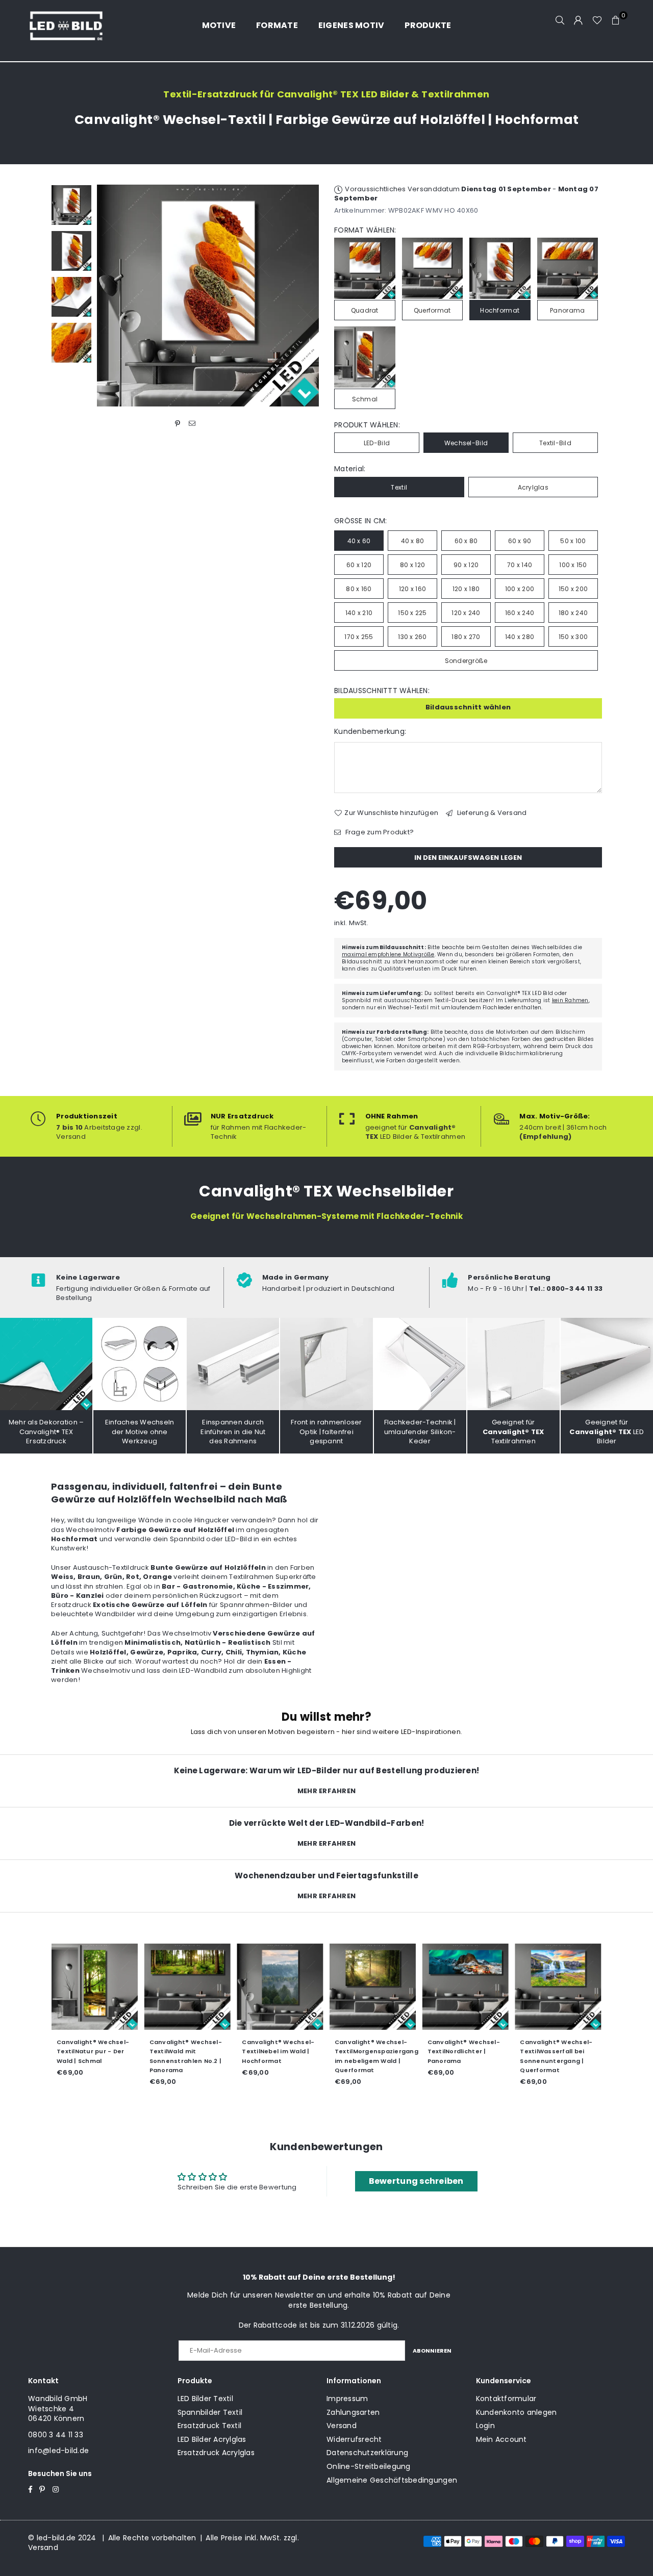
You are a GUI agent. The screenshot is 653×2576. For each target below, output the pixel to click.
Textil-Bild (555, 443)
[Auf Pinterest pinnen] (178, 424)
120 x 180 (466, 589)
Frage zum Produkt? (379, 832)
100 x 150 (573, 565)
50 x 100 (573, 541)
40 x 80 (413, 541)
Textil (399, 487)
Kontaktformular (506, 2399)
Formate (277, 25)
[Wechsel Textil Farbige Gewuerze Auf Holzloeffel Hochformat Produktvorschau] (71, 205)
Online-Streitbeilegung (369, 2466)
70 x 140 (520, 565)
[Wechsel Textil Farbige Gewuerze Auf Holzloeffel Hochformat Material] (71, 297)
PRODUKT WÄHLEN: (367, 425)
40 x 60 (359, 541)
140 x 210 (359, 613)
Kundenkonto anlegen (517, 2412)
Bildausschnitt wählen (468, 707)
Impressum (347, 2399)
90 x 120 (466, 565)
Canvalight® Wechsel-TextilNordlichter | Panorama (464, 2051)
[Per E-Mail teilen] (192, 424)
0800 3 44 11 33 (56, 2435)
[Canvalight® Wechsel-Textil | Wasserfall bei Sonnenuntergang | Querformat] (558, 1987)
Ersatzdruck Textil (210, 2426)
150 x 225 (412, 613)
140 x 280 (520, 637)
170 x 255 (359, 637)
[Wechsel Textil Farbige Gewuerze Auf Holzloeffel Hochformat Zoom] (71, 343)
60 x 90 (520, 541)
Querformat (432, 310)
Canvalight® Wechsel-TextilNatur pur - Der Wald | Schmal (93, 2051)
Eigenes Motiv (351, 25)
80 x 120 (412, 565)
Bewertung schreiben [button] (416, 2181)
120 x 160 (412, 589)
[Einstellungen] (579, 20)
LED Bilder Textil (205, 2399)
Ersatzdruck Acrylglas (216, 2453)
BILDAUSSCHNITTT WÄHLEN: (382, 691)
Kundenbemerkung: (370, 732)
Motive (219, 25)
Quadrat (365, 310)
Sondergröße (466, 661)
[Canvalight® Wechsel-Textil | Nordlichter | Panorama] (466, 1987)
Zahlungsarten (353, 2412)
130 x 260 (412, 637)
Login (485, 2426)
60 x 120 (359, 565)
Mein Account (501, 2439)
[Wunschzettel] (597, 20)
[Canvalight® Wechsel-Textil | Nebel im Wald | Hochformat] (280, 1987)
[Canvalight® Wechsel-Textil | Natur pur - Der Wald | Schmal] (95, 1987)
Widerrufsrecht (354, 2439)
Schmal (365, 399)
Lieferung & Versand (491, 813)
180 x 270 (466, 637)
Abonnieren (432, 2351)
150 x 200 (573, 589)
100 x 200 (520, 589)
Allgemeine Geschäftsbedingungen (392, 2480)
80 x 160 (359, 589)
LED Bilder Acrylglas (212, 2439)
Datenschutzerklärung (367, 2453)
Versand (342, 2426)
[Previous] (111, 296)
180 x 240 (573, 613)
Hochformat (500, 310)
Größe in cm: (360, 521)
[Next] (305, 296)
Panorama (567, 310)
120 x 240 (466, 613)
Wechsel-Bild (466, 443)
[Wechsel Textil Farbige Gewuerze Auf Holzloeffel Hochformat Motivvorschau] (71, 251)
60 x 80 (466, 541)
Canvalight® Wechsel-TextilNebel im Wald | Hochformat (278, 2051)
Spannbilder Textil (210, 2412)
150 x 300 (573, 637)
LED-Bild (377, 443)
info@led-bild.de (58, 2451)
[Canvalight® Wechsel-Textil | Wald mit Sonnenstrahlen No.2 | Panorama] (188, 1987)
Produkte (428, 25)
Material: (350, 469)
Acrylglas (533, 487)
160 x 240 (520, 613)
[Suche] (560, 20)
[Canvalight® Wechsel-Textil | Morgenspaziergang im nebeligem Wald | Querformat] (373, 1987)
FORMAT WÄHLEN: (365, 230)
